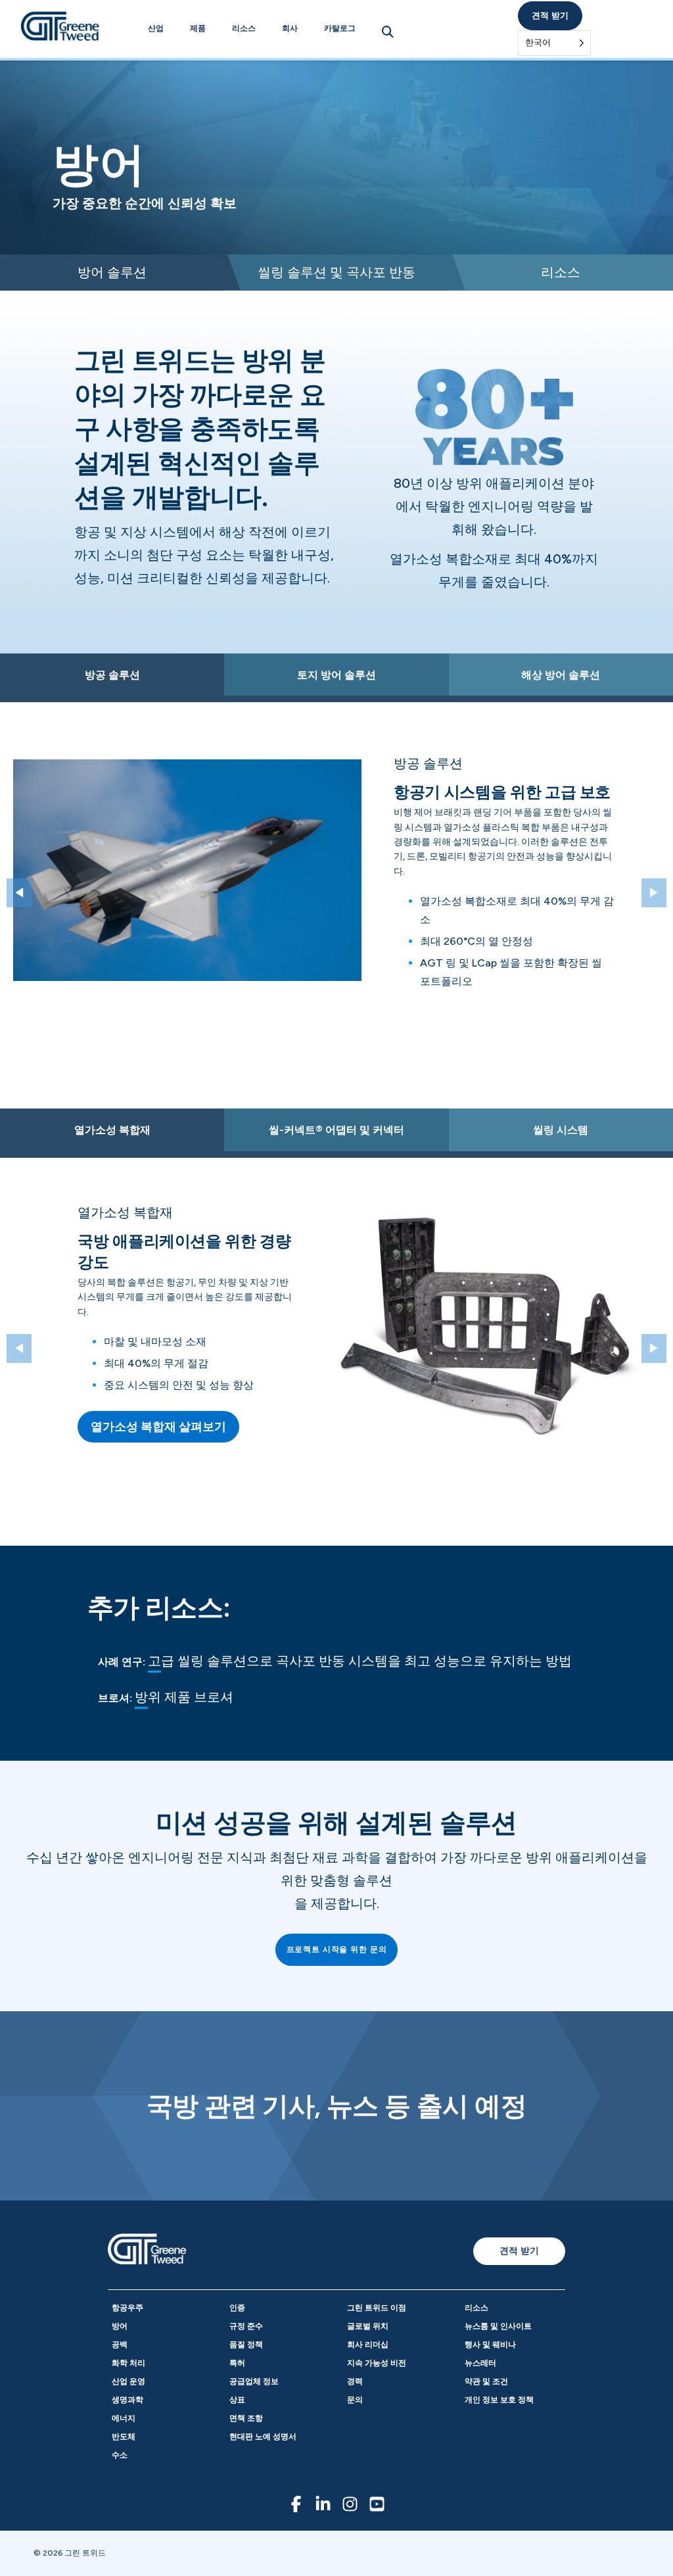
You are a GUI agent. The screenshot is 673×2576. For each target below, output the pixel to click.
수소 (120, 2455)
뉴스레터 (480, 2363)
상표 (237, 2400)
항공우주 (128, 2308)
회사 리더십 (368, 2345)
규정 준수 (246, 2326)
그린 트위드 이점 (377, 2308)
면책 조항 (246, 2418)
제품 (198, 28)
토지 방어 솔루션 (336, 675)
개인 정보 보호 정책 (499, 2400)
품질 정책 (246, 2345)
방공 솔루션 (112, 675)
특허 (237, 2363)
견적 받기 (550, 15)
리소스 (244, 28)
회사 (290, 28)
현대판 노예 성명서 (263, 2437)
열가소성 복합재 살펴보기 (158, 1427)
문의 (355, 2400)
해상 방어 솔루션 (561, 675)
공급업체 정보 (254, 2381)
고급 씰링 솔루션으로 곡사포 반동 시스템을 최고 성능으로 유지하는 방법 (360, 1661)
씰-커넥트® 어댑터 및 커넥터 (336, 1130)
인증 (237, 2308)
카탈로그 (340, 28)
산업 (156, 28)
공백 (120, 2345)
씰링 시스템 (561, 1130)
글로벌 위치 (368, 2326)
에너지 (124, 2418)
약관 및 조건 (486, 2381)
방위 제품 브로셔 (184, 1697)
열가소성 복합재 (112, 1130)
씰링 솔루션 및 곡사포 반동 (336, 272)
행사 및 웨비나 (490, 2345)
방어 (120, 2326)
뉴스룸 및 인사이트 (498, 2326)
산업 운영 (128, 2381)
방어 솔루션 (112, 272)
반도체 (124, 2437)
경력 (355, 2381)
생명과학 (128, 2400)
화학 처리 (128, 2363)
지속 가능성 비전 (377, 2363)
